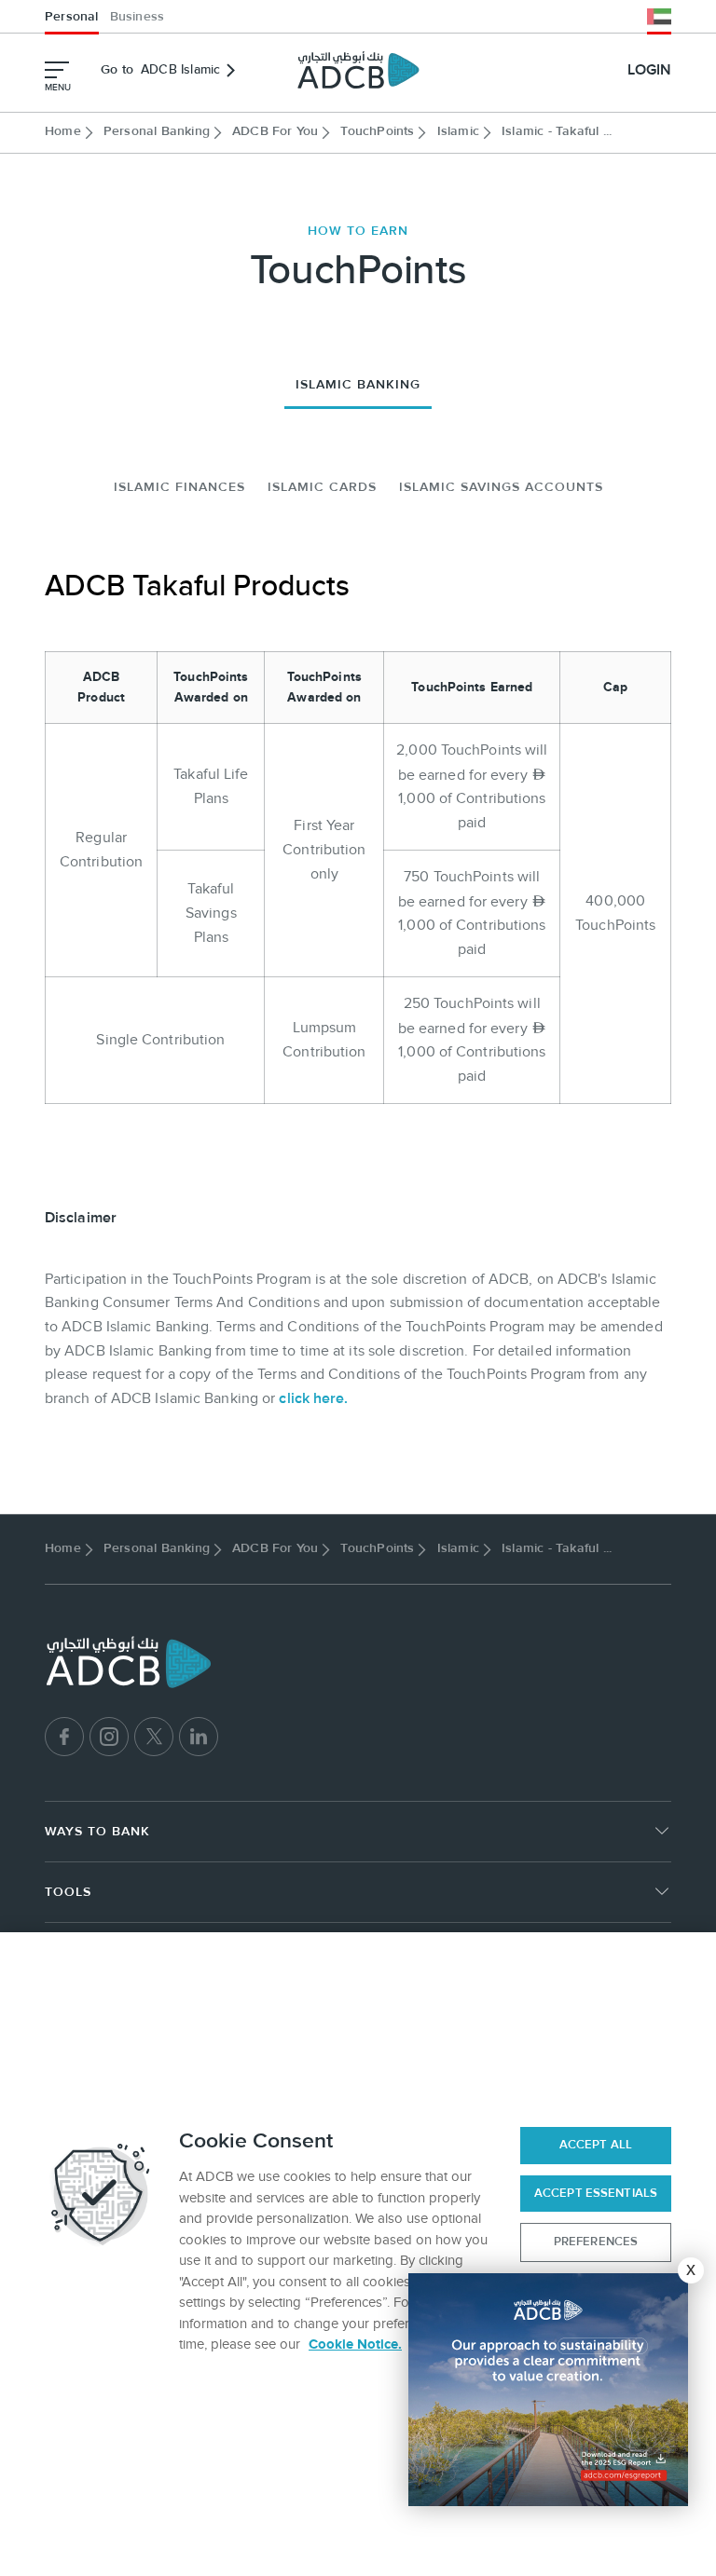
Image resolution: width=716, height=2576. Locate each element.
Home (63, 131)
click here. (313, 1398)
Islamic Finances (179, 487)
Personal (72, 17)
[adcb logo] (358, 70)
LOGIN (649, 70)
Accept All (596, 2145)
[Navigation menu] (57, 70)
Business (138, 17)
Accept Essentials (596, 2193)
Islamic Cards (322, 487)
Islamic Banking (358, 385)
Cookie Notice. (355, 2344)
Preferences (596, 2242)
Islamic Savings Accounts (501, 487)
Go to (160, 70)
